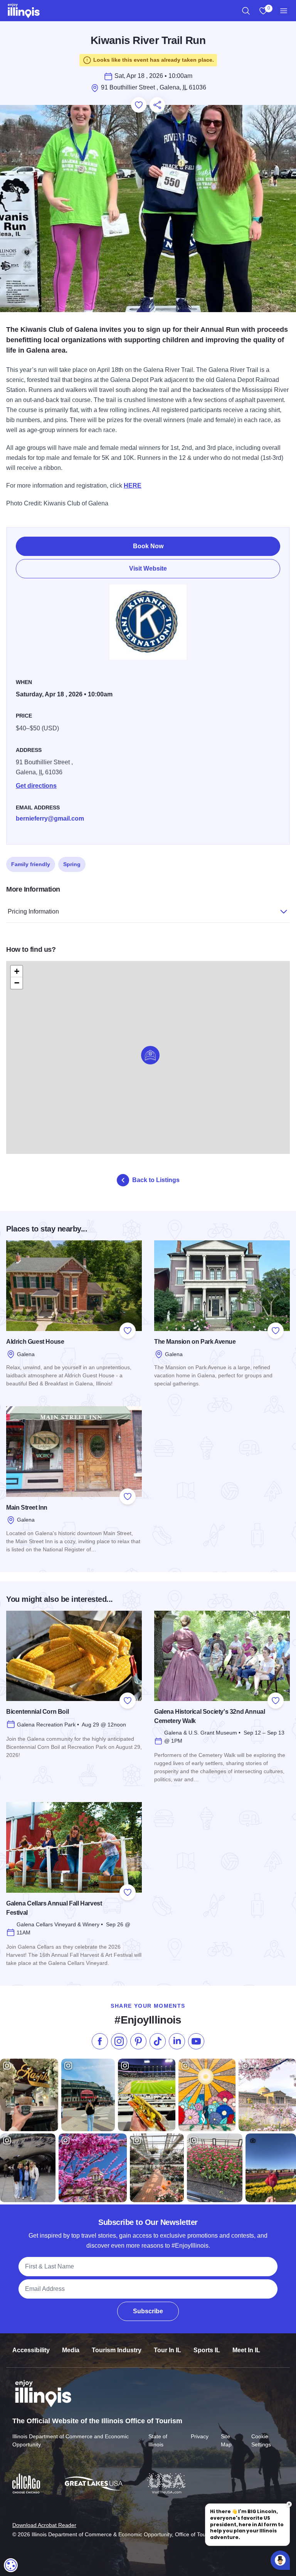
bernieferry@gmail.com (50, 818)
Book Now (148, 546)
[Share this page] (157, 105)
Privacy (200, 2436)
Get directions (36, 786)
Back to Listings (156, 1180)
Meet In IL (246, 2350)
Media (71, 2350)
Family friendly (31, 864)
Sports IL (207, 2350)
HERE (133, 486)
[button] (150, 1055)
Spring (72, 864)
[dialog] (11, 2565)
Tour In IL (167, 2350)
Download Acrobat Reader (44, 2525)
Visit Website (148, 568)
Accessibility (31, 2350)
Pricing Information (33, 911)
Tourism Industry (117, 2350)
